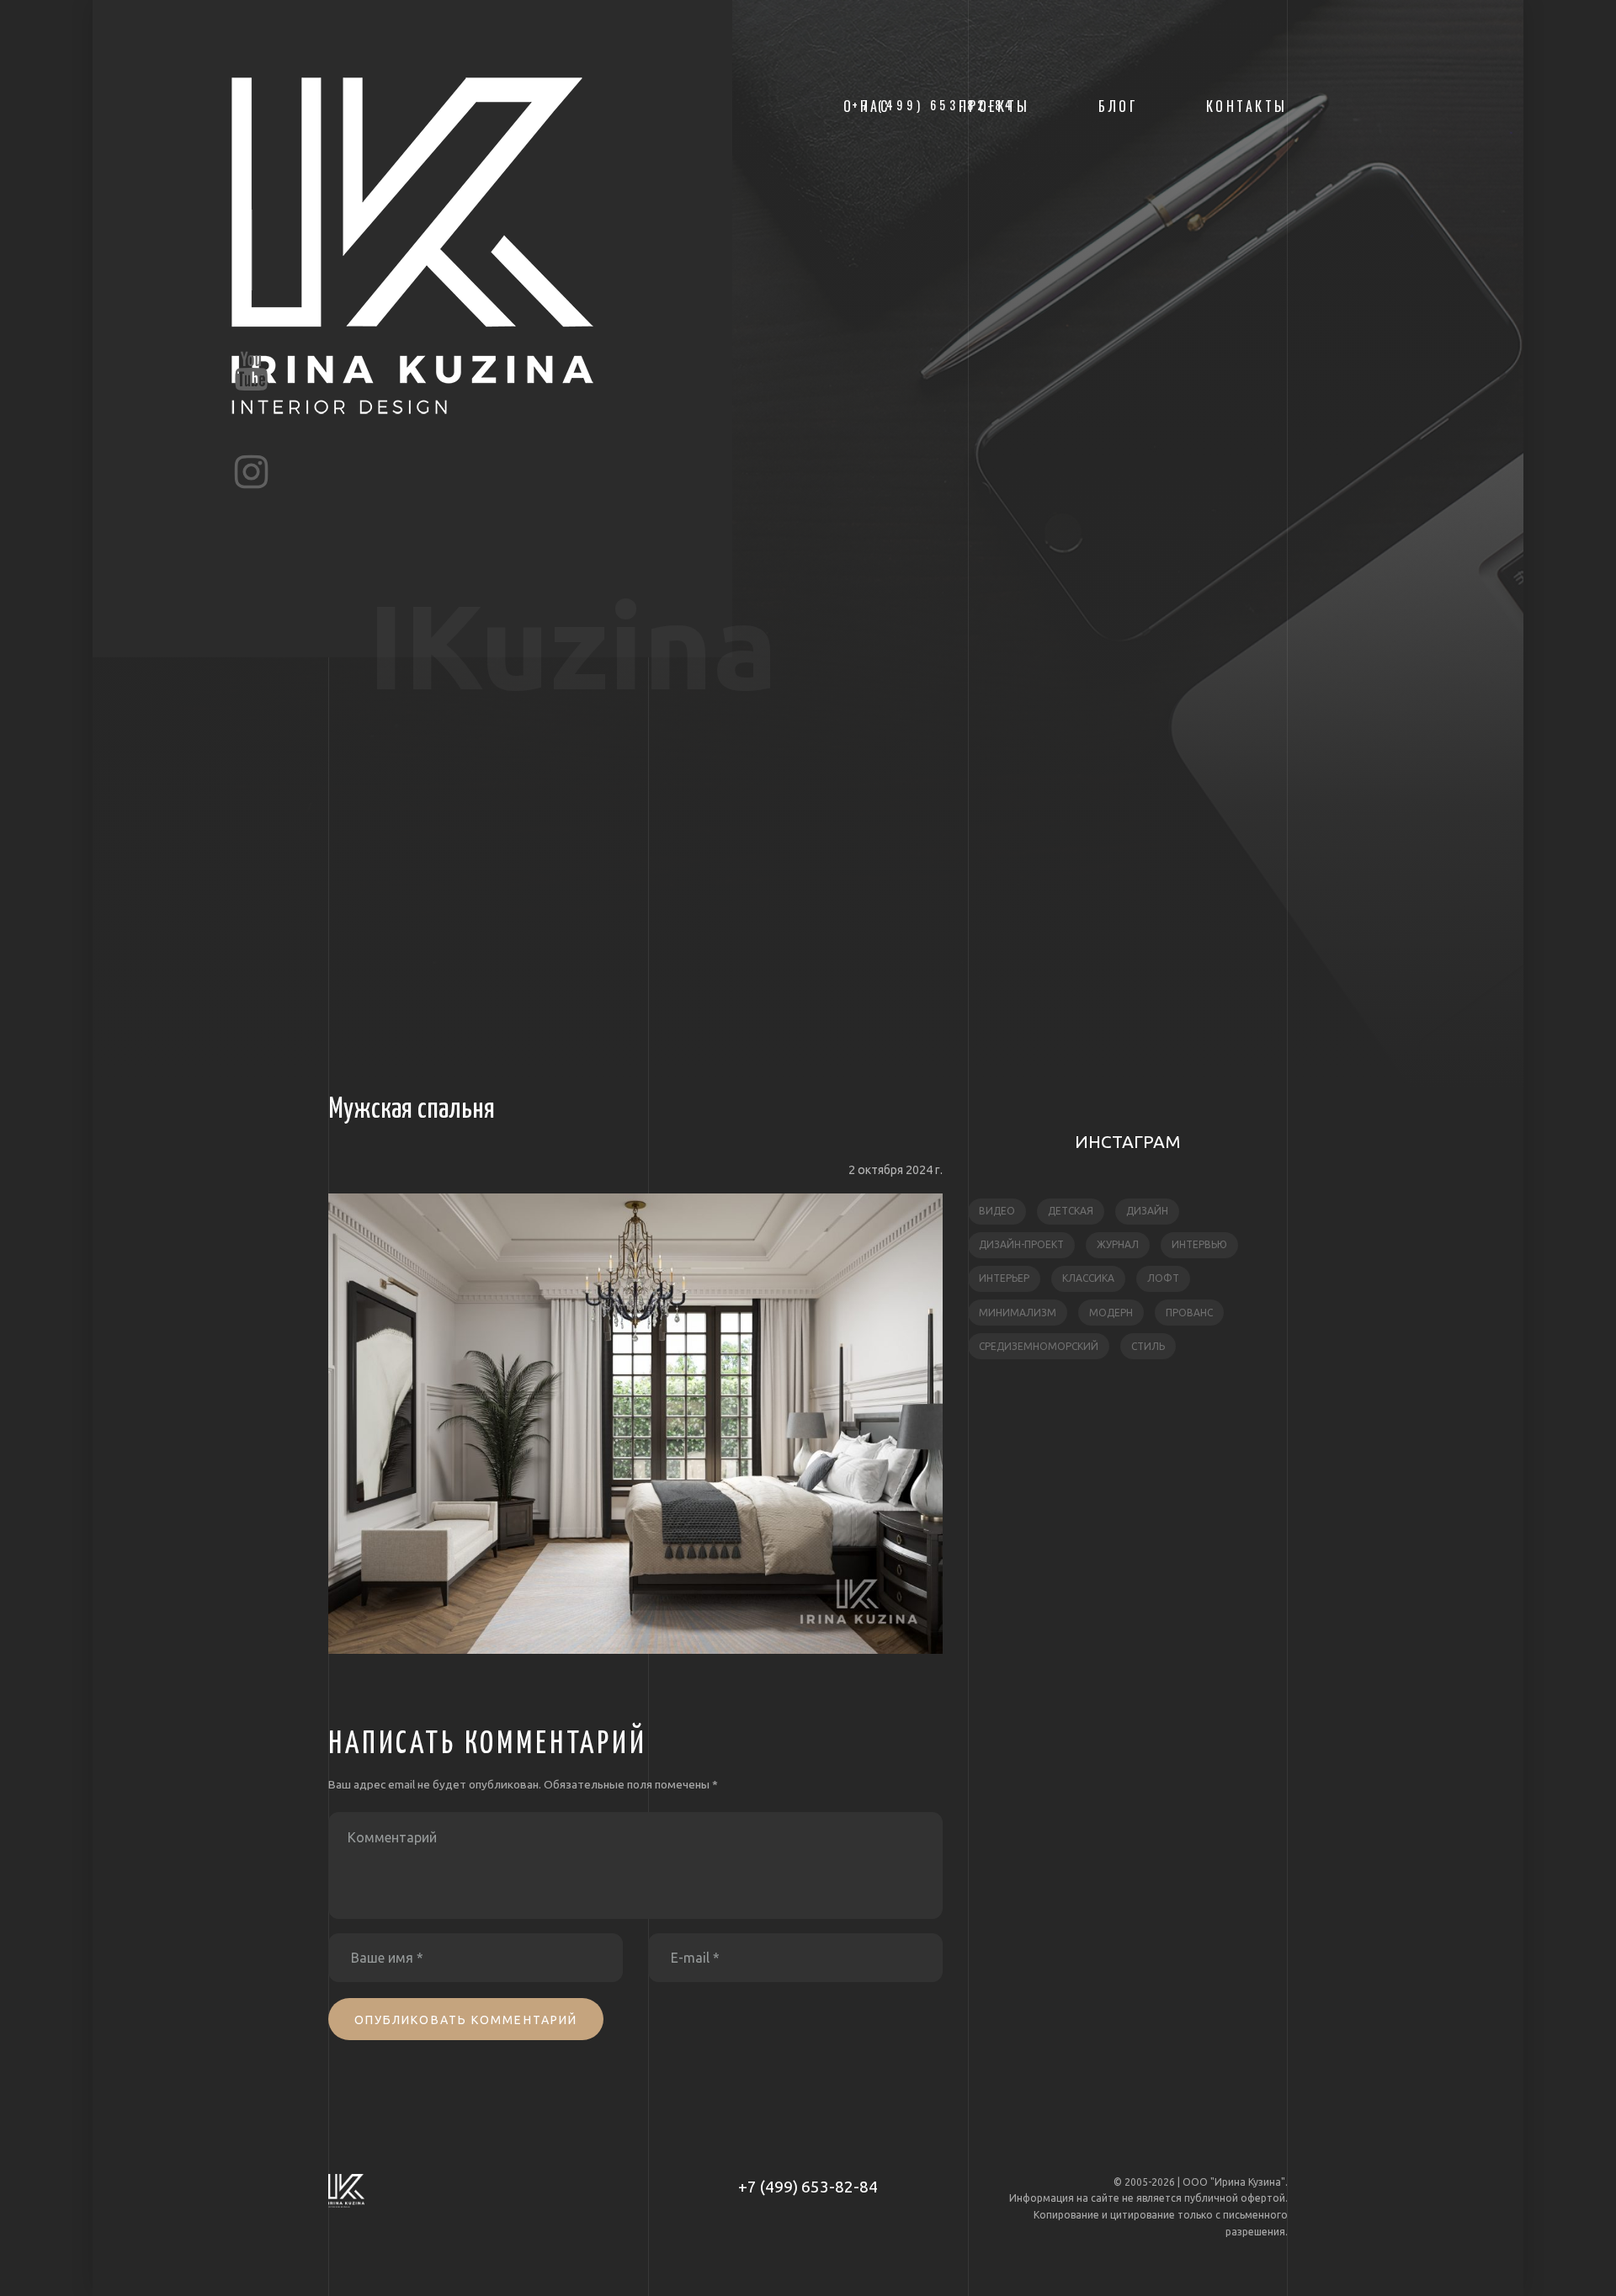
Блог (1118, 106)
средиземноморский (1039, 1346)
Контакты (1247, 106)
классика (1088, 1278)
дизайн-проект (1021, 1244)
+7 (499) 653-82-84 (808, 2187)
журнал (1118, 1244)
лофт (1163, 1278)
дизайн (1147, 1211)
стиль (1148, 1346)
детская (1071, 1211)
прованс (1189, 1313)
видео (997, 1211)
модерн (1111, 1313)
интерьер (1004, 1278)
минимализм (1018, 1313)
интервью (1199, 1244)
